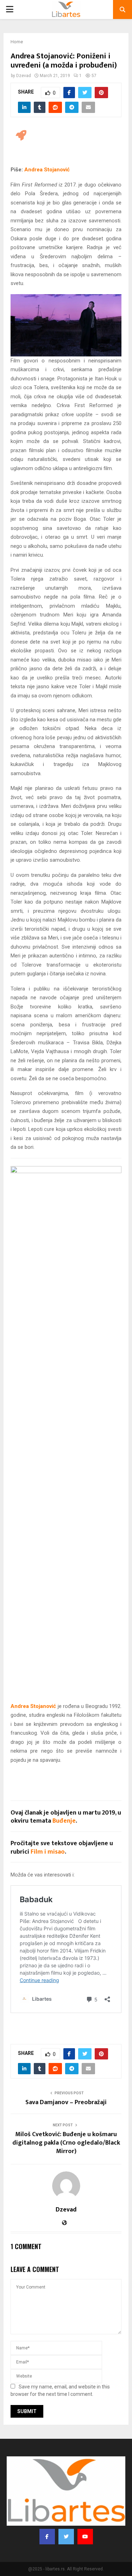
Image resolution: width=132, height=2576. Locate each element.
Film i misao (48, 1852)
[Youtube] (85, 2537)
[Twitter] (66, 2537)
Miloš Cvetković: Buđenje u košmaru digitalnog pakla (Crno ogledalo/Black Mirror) (66, 2143)
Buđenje (64, 1821)
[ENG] (21, 135)
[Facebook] (47, 2537)
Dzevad (24, 76)
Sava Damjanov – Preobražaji (66, 2102)
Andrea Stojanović (47, 170)
